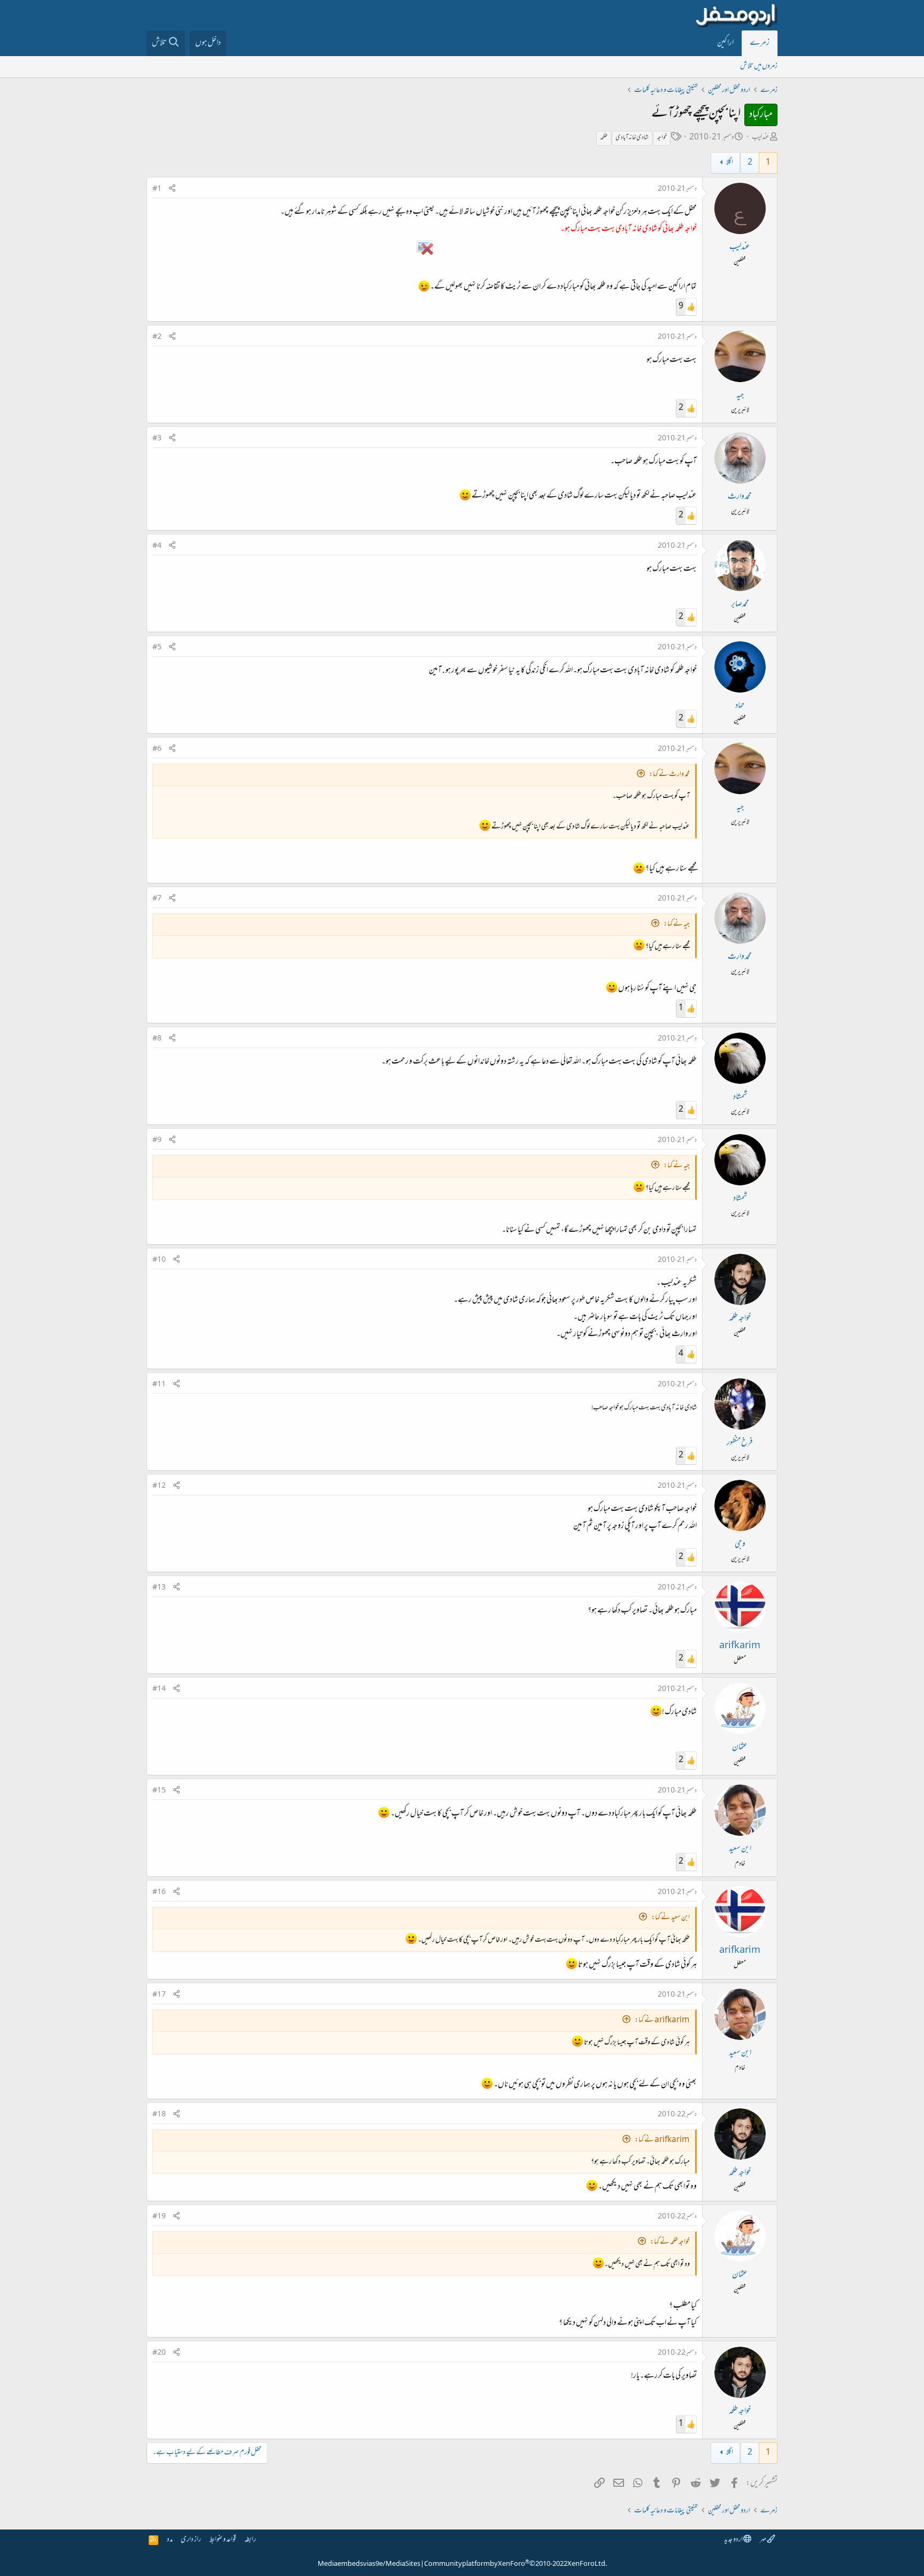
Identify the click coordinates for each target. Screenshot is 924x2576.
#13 (159, 1588)
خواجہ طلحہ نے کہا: (670, 2242)
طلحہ (604, 138)
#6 (157, 749)
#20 (159, 2353)
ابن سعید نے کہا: (671, 1918)
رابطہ (250, 2540)
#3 (157, 439)
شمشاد (740, 1097)
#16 (159, 1892)
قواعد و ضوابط (223, 2540)
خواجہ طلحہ (740, 1318)
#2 (157, 337)
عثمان (740, 1748)
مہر (763, 2540)
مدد (170, 2540)
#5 (157, 648)
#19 (159, 2217)
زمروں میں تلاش (759, 67)
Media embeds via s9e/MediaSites (369, 2564)
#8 (157, 1039)
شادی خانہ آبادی (632, 138)
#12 (159, 1486)
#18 (159, 2115)
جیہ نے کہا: (677, 924)
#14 (159, 1689)
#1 (157, 189)
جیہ (740, 395)
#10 (159, 1260)
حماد (740, 706)
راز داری (191, 2540)
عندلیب (761, 138)
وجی (740, 1545)
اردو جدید (734, 2540)
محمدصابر (740, 604)
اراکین (725, 43)
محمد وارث (740, 497)
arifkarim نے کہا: (662, 2020)
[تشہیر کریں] (172, 189)
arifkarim (740, 1646)
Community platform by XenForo (515, 2564)
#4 (157, 546)
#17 (159, 1995)
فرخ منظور (740, 1443)
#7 (157, 899)
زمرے (760, 43)
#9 (157, 1140)
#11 (159, 1385)
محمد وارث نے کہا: (669, 775)
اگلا (730, 163)
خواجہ (662, 138)
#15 (159, 1791)
